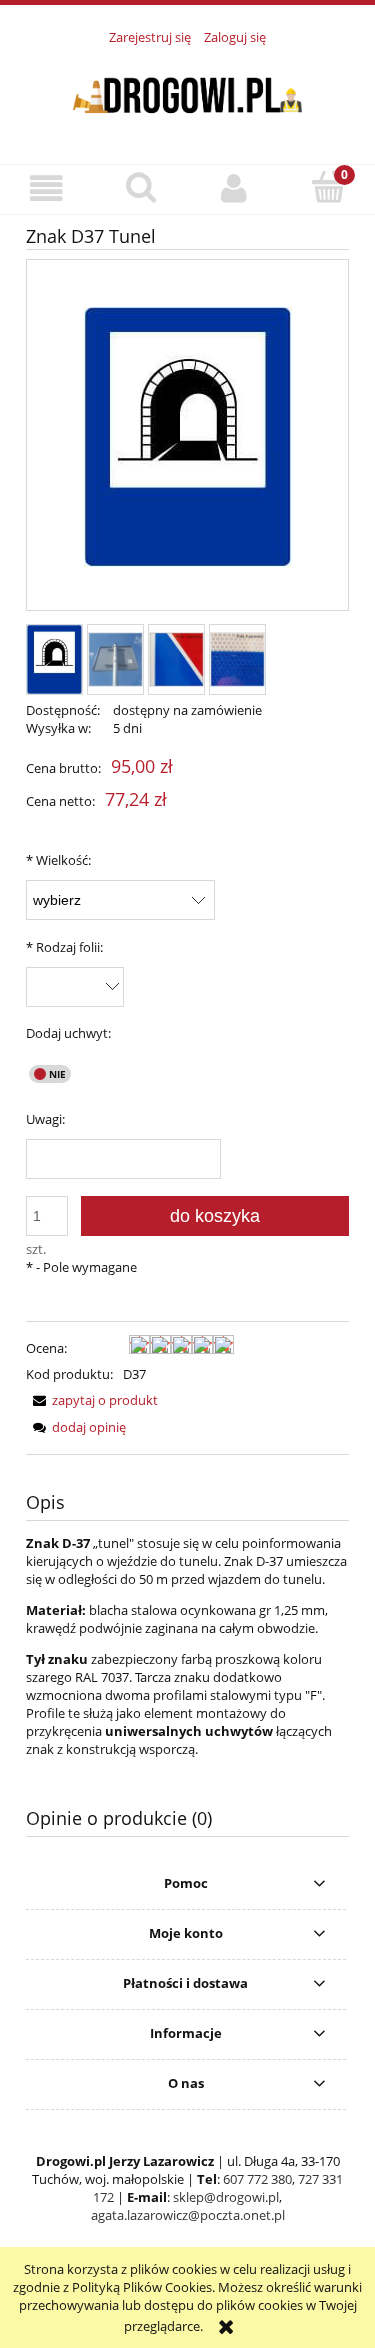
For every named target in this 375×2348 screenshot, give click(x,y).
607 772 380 (257, 2179)
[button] (47, 188)
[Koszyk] (328, 187)
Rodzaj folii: (64, 947)
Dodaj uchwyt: (68, 1033)
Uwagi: (45, 1119)
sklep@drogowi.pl (226, 2197)
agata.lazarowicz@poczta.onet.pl (188, 2215)
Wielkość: (58, 860)
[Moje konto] (235, 188)
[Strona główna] (187, 93)
